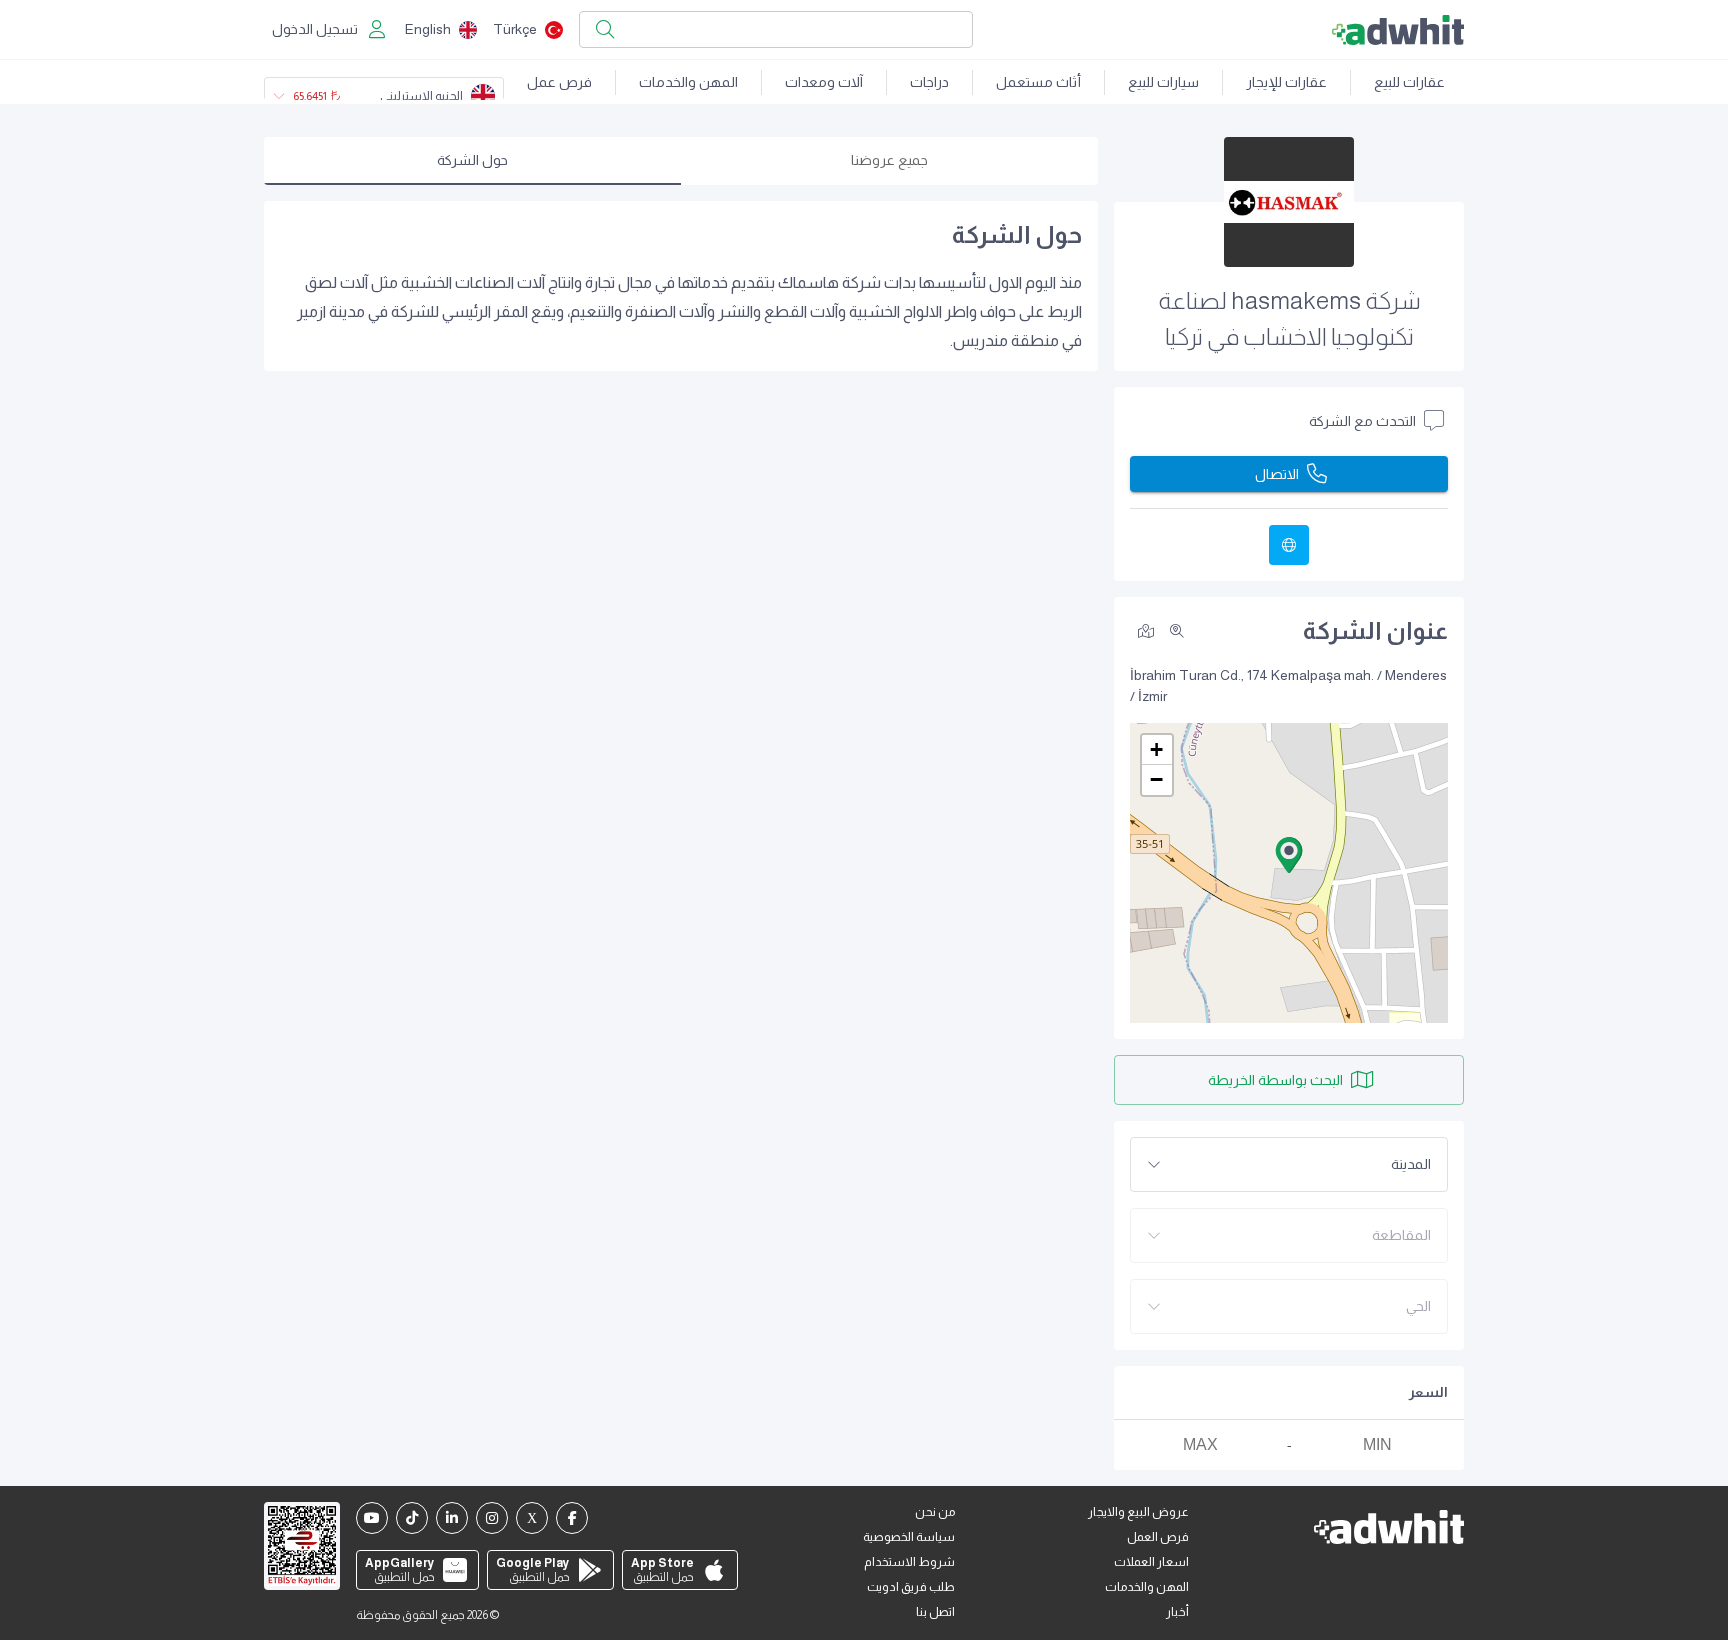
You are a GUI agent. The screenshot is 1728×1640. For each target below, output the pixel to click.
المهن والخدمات (688, 82)
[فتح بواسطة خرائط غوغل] (1146, 630)
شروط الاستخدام (909, 1562)
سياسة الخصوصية (909, 1537)
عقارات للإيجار (1286, 82)
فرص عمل (559, 82)
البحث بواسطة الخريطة (1275, 1080)
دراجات (929, 82)
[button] (1289, 855)
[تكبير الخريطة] (1177, 631)
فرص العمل (1158, 1537)
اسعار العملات (1151, 1562)
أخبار (1177, 1612)
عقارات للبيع (1409, 82)
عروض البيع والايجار (1138, 1512)
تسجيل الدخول (315, 29)
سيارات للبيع (1163, 82)
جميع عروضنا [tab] (889, 160)
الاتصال (1277, 474)
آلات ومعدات (824, 82)
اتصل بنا (935, 1612)
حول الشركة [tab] (472, 160)
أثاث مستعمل (1038, 82)
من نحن (935, 1512)
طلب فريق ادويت (911, 1587)
